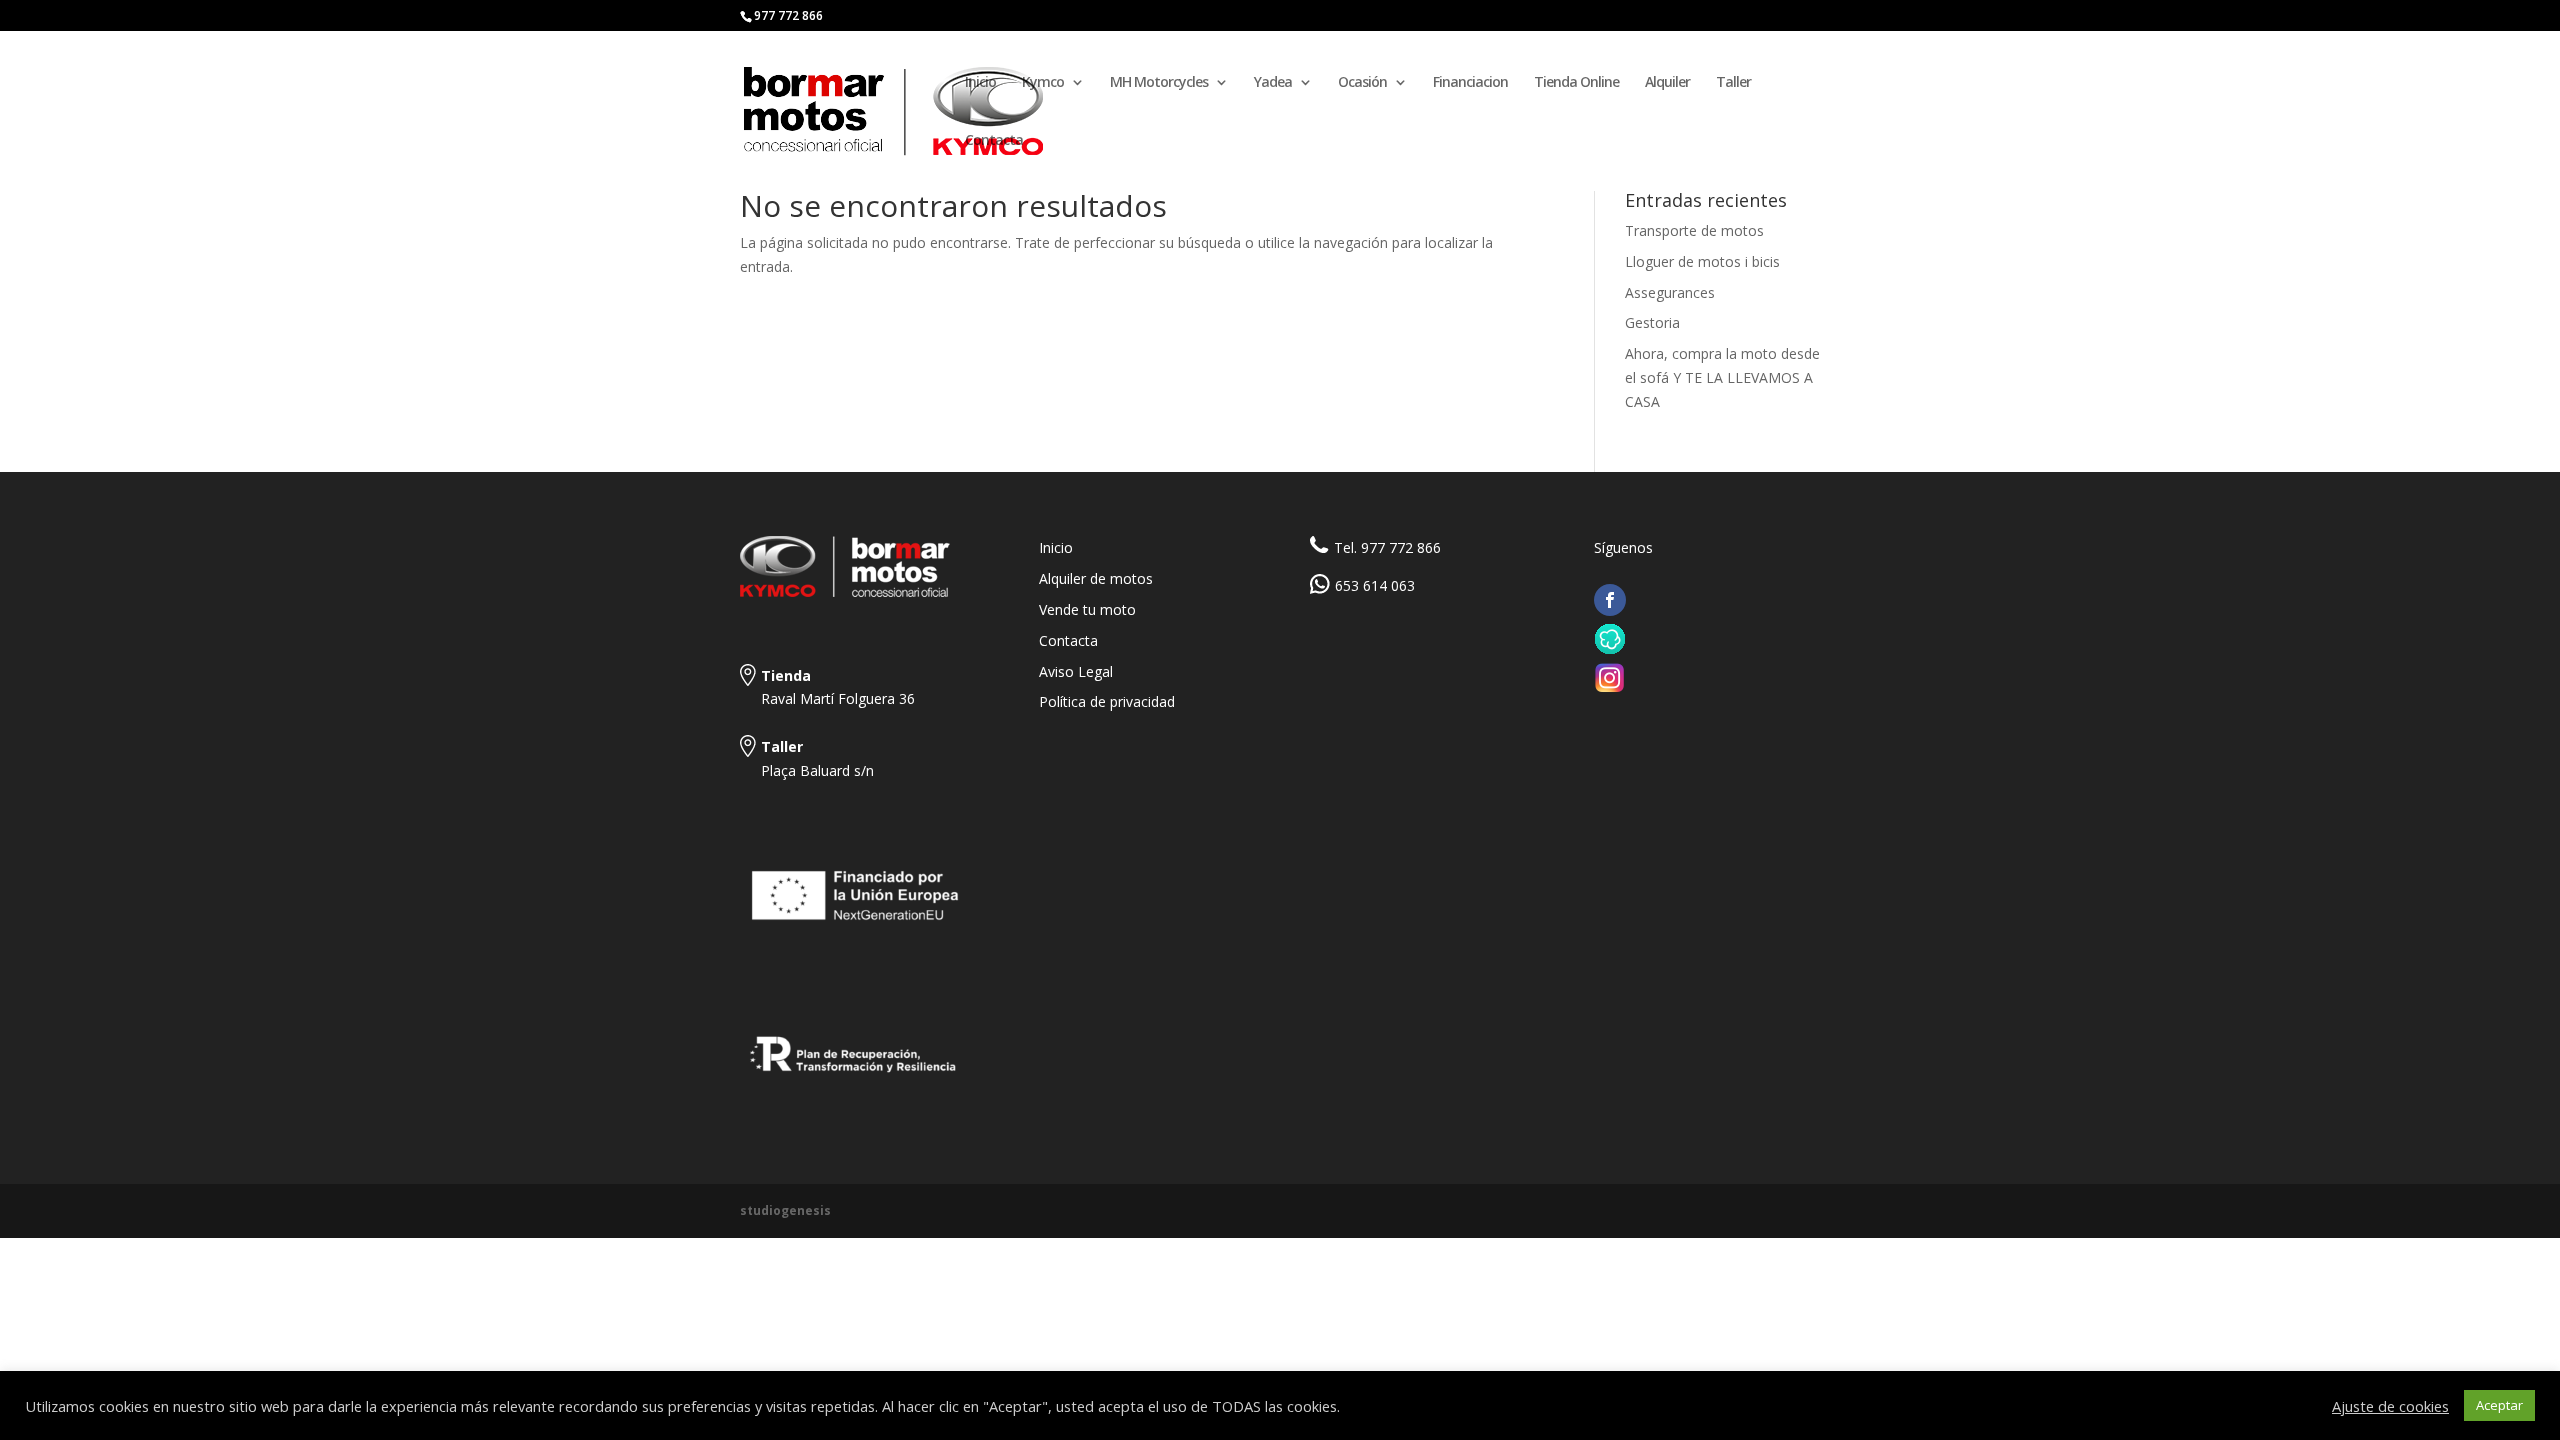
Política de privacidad (1107, 701)
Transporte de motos (1694, 230)
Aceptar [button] (2499, 1405)
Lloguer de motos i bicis (1702, 261)
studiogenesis (785, 1210)
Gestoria (1652, 322)
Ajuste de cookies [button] (2390, 1406)
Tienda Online (1576, 83)
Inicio (980, 83)
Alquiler (1667, 83)
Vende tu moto (1087, 609)
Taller (1733, 83)
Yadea (1273, 83)
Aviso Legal (1076, 671)
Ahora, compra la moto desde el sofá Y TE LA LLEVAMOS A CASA (1722, 377)
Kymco (1043, 83)
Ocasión (1362, 83)
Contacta (994, 141)
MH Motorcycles (1159, 83)
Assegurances (1670, 292)
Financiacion (1470, 83)
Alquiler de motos (1096, 578)
